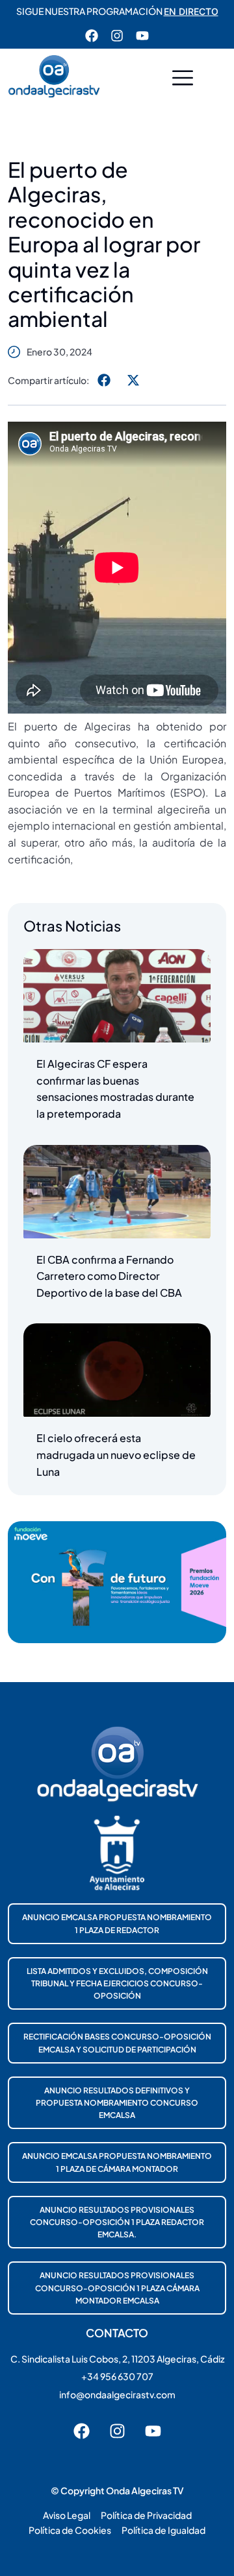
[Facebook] (92, 36)
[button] (183, 79)
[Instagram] (117, 36)
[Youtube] (142, 36)
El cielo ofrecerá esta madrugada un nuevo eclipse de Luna (116, 1454)
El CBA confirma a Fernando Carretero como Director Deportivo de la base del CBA (109, 1276)
